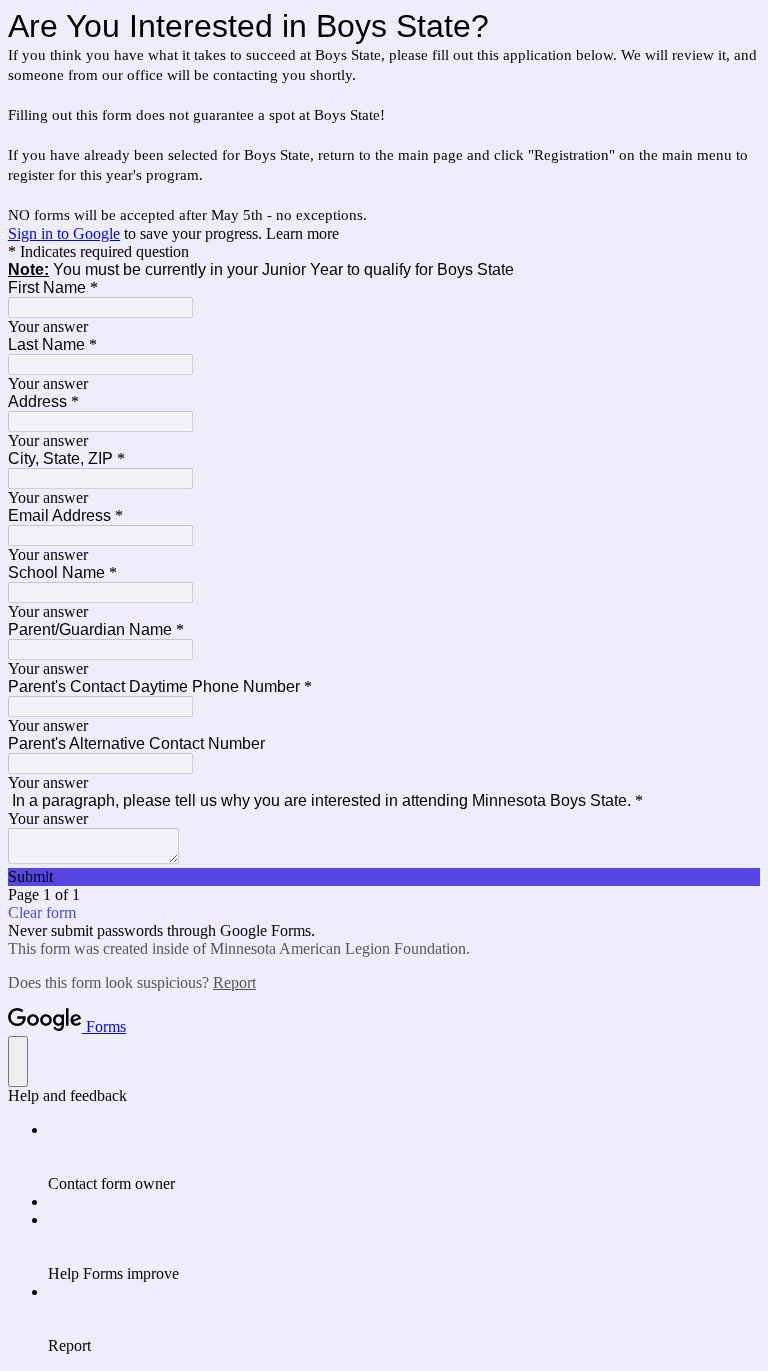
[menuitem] (404, 1157)
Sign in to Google (64, 233)
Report (234, 982)
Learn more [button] (302, 233)
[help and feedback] (18, 1061)
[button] (384, 877)
